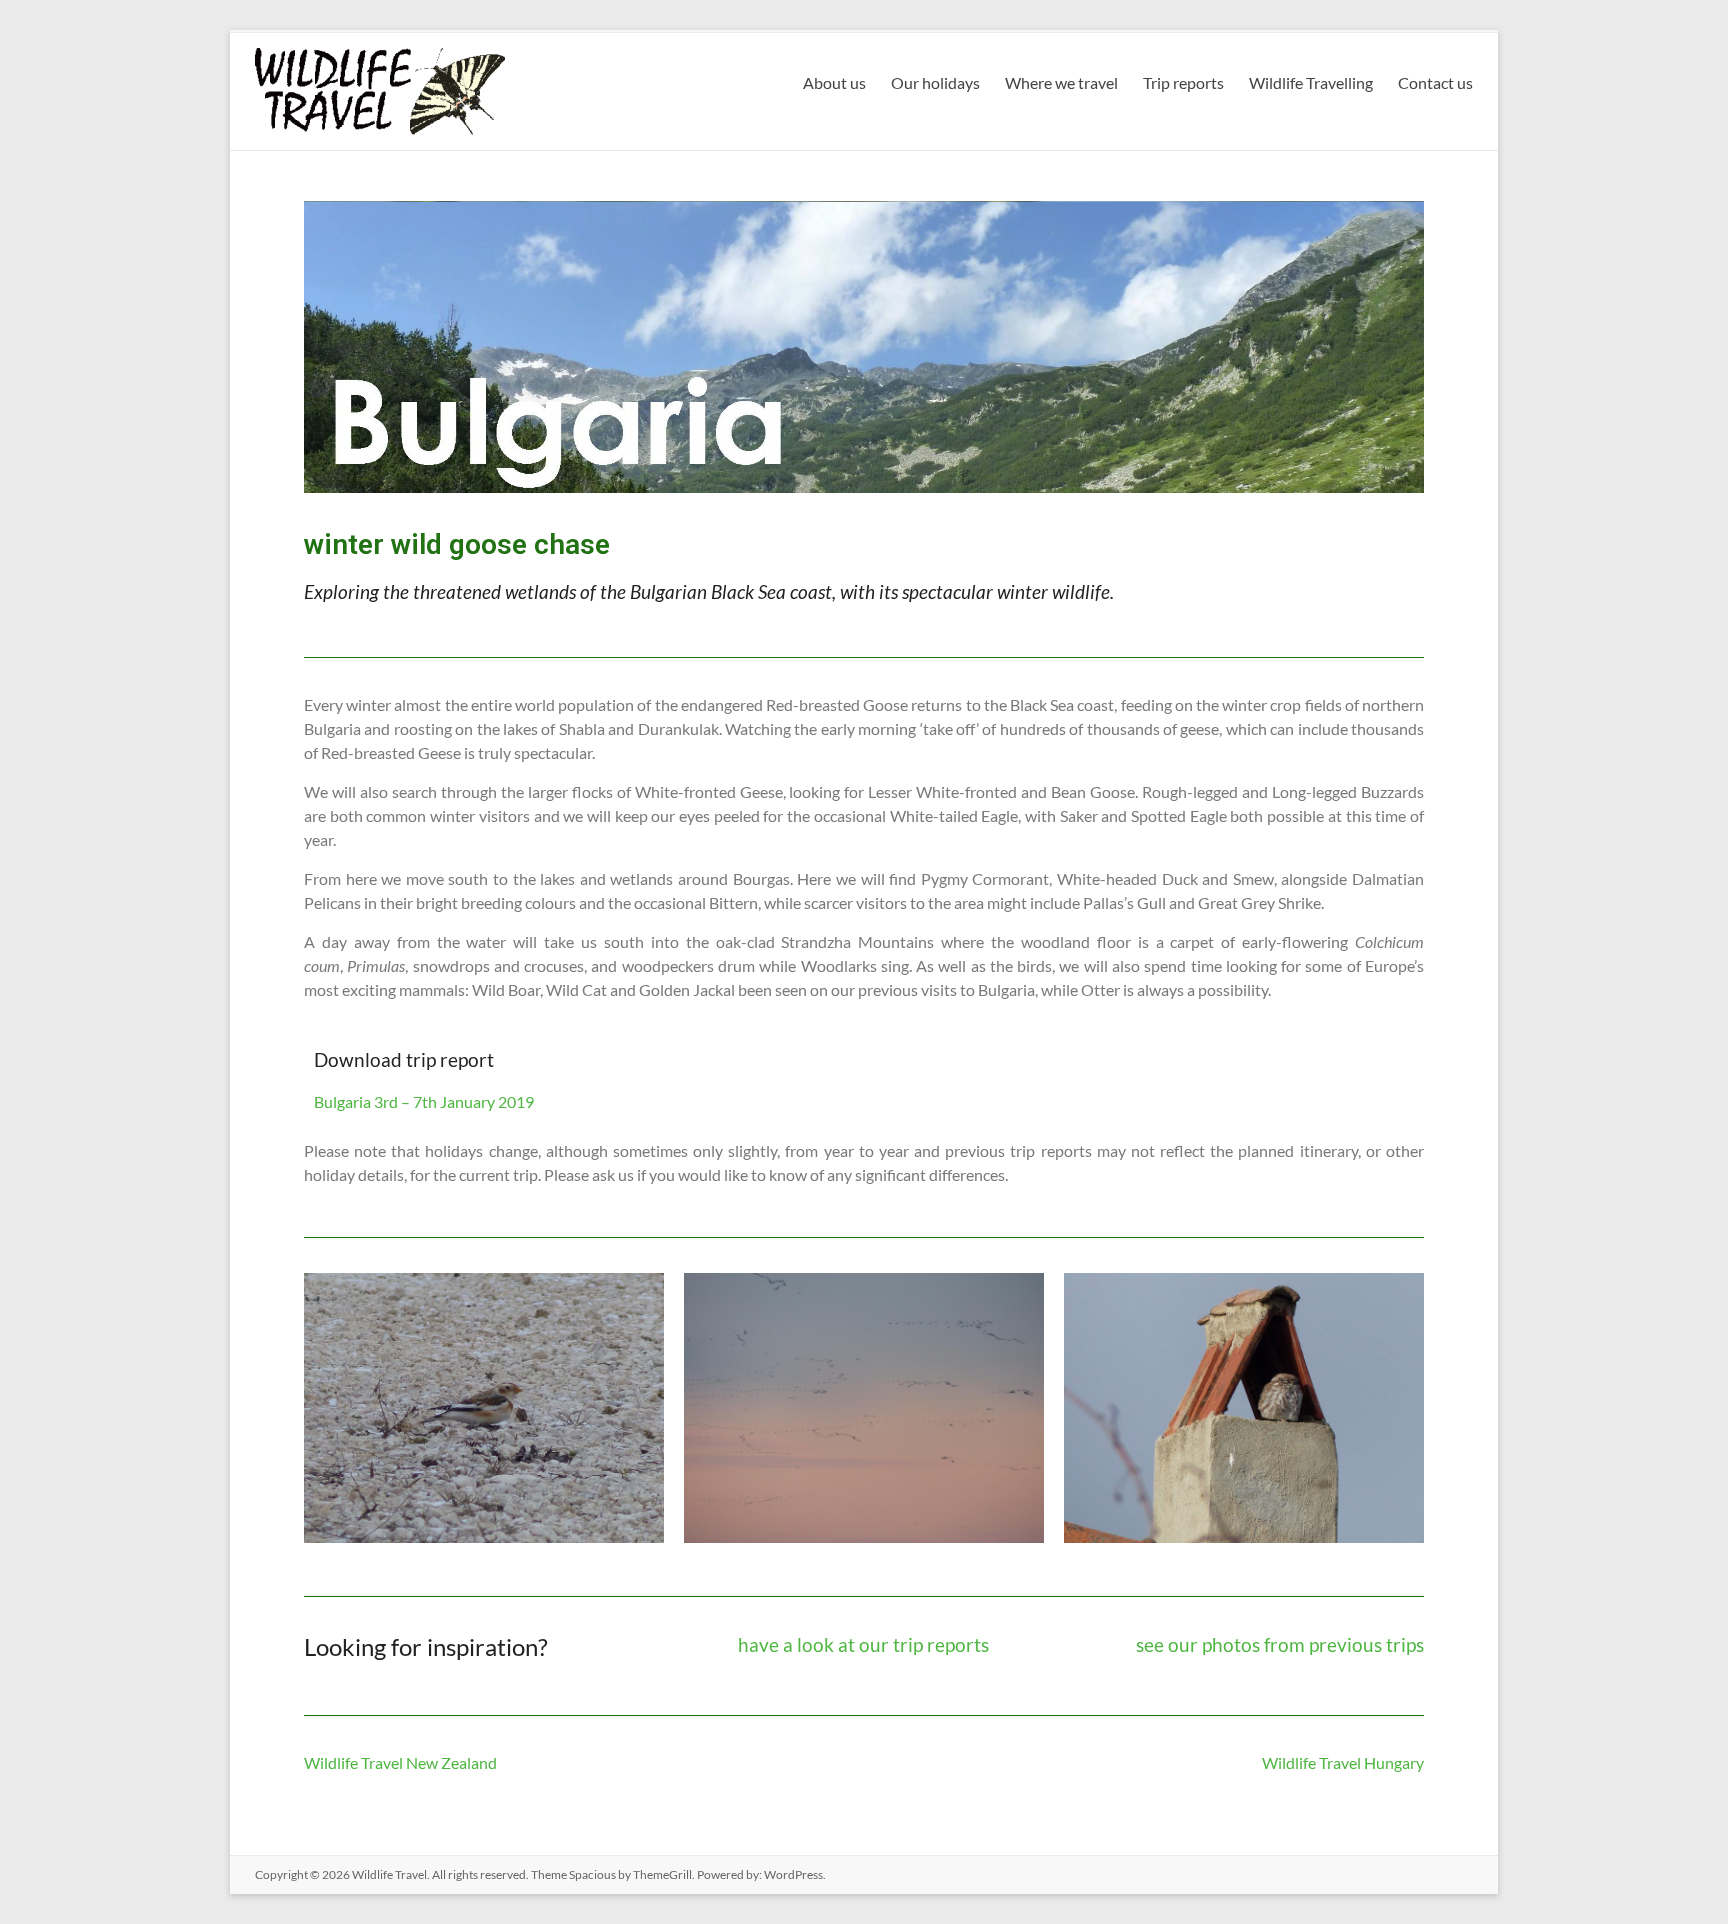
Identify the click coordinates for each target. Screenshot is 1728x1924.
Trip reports (1183, 82)
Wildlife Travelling (1311, 82)
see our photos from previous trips (1280, 1644)
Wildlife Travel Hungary (1343, 1762)
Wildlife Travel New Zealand (400, 1762)
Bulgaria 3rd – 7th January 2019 (424, 1101)
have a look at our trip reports (863, 1644)
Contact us (1435, 82)
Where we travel (1061, 82)
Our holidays (935, 82)
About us (834, 82)
